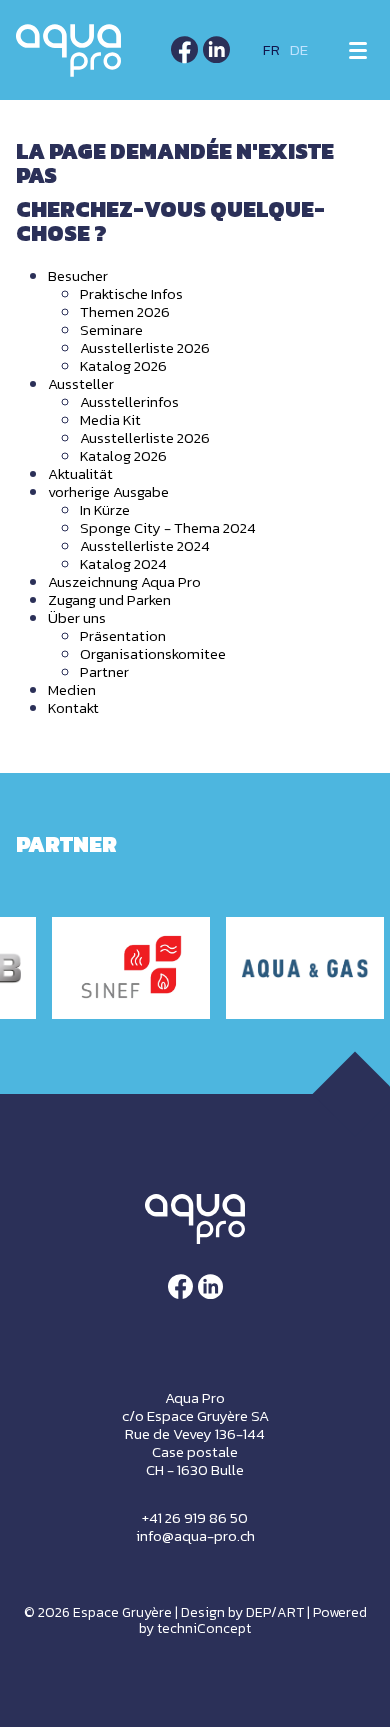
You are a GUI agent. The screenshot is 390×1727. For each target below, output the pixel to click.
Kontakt (73, 707)
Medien (72, 689)
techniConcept (204, 1628)
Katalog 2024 (123, 563)
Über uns (77, 617)
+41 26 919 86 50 (195, 1517)
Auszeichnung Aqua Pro (124, 581)
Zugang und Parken (109, 599)
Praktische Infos (131, 293)
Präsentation (123, 635)
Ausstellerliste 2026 (145, 347)
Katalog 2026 (123, 365)
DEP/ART (275, 1612)
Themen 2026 (125, 311)
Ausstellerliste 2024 (145, 545)
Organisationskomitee (153, 653)
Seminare (111, 329)
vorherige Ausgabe (108, 491)
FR (271, 49)
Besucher (78, 275)
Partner (104, 671)
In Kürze (105, 509)
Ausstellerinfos (129, 401)
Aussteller (81, 383)
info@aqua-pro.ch (195, 1535)
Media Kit (110, 419)
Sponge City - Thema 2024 (168, 527)
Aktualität (80, 473)
